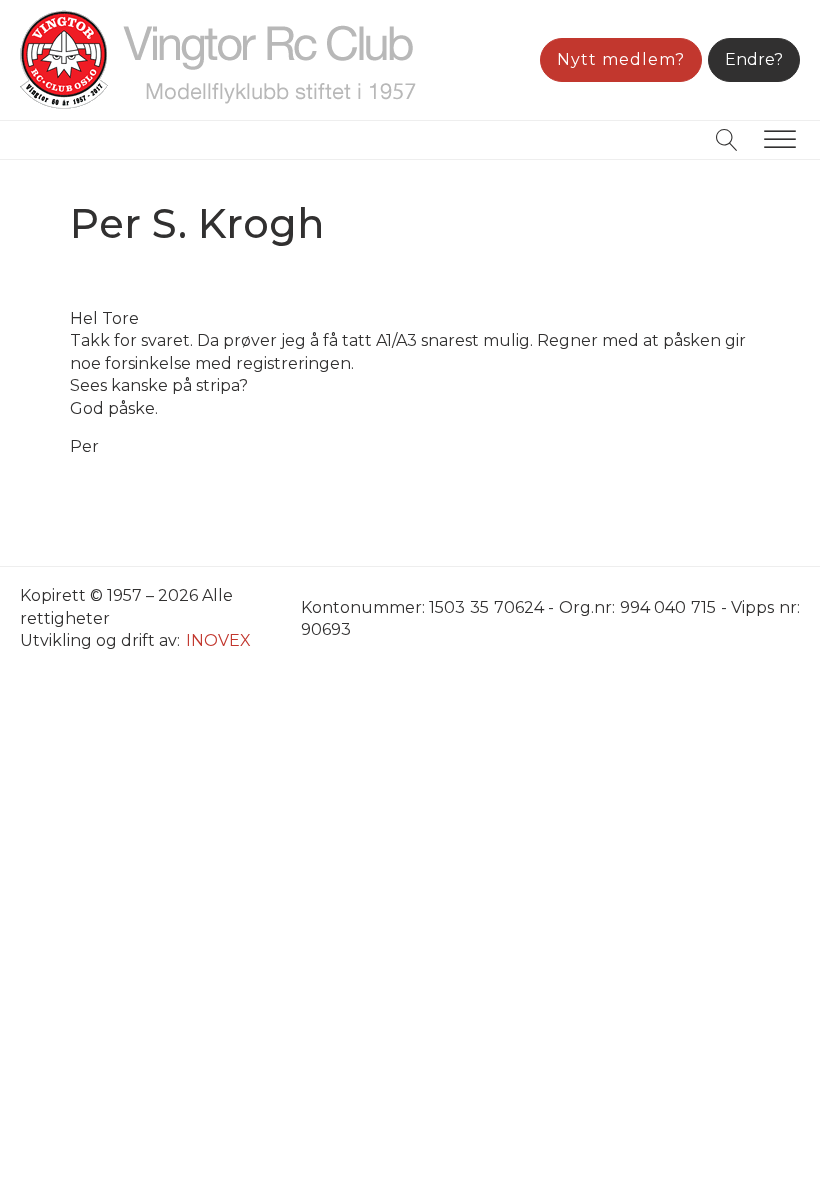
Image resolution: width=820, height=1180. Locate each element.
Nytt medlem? (621, 59)
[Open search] (727, 140)
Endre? (754, 59)
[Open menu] (780, 140)
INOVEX (218, 640)
